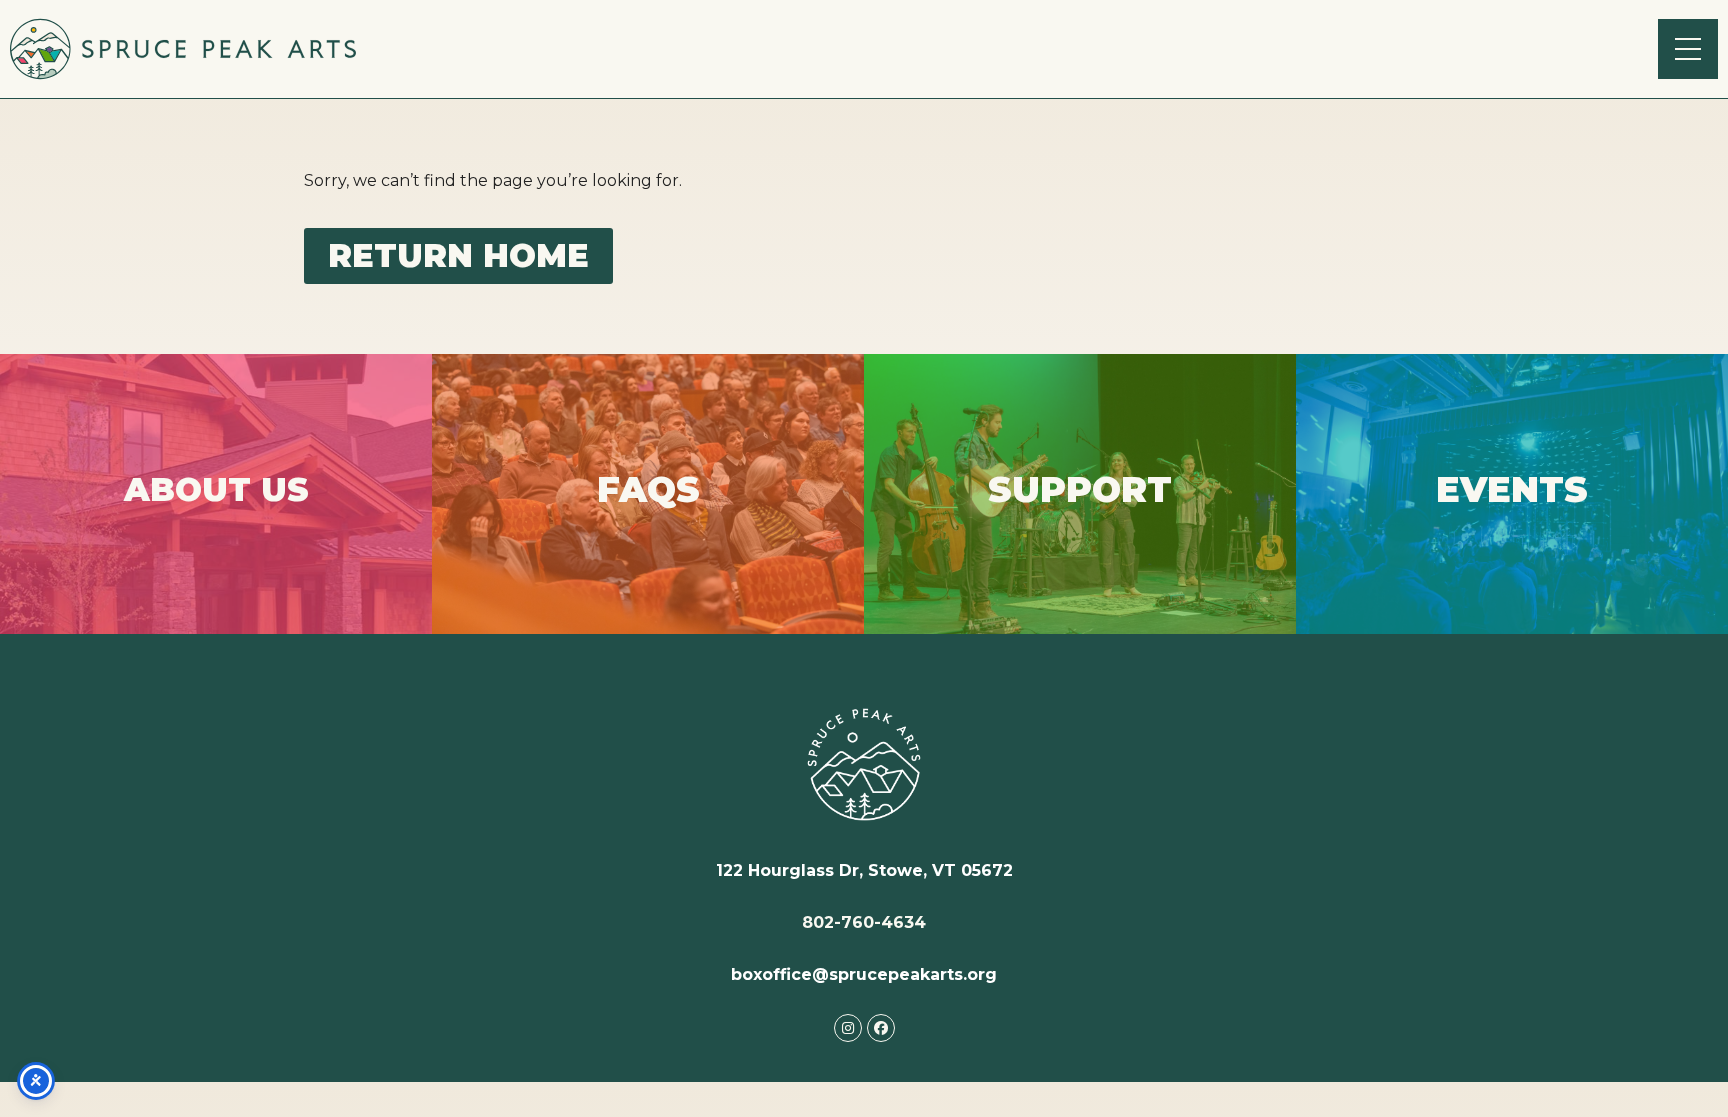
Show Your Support (1080, 524)
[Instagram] (848, 1028)
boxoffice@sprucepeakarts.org (864, 974)
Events (1512, 508)
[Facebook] (881, 1028)
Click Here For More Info (216, 524)
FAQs (648, 527)
